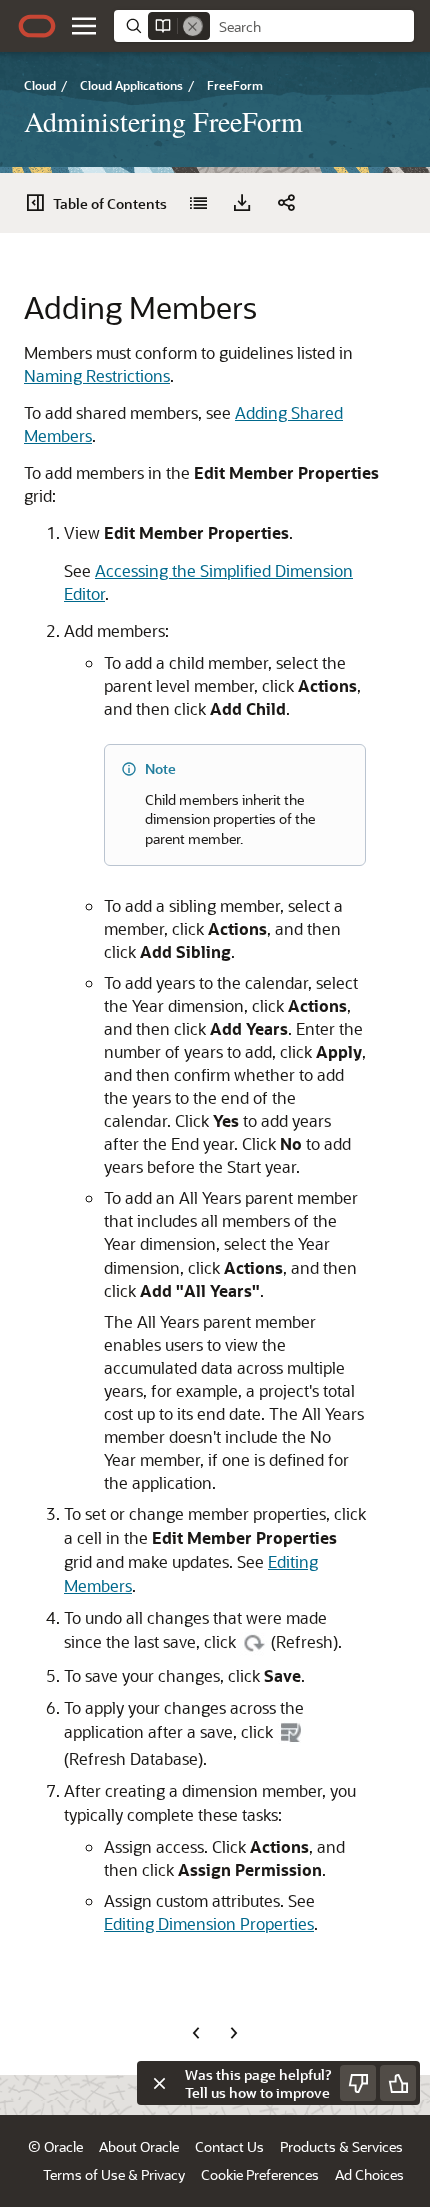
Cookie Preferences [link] (260, 2174)
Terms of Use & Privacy (114, 2174)
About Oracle (139, 2146)
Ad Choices (369, 2174)
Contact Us (229, 2146)
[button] (84, 26)
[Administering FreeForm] (198, 203)
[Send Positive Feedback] (398, 2083)
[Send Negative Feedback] (358, 2083)
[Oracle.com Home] (37, 26)
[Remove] (193, 26)
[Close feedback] (159, 2083)
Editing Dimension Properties (209, 1923)
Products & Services (341, 2146)
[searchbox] (312, 27)
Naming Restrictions (97, 375)
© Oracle (55, 2146)
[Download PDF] (242, 203)
